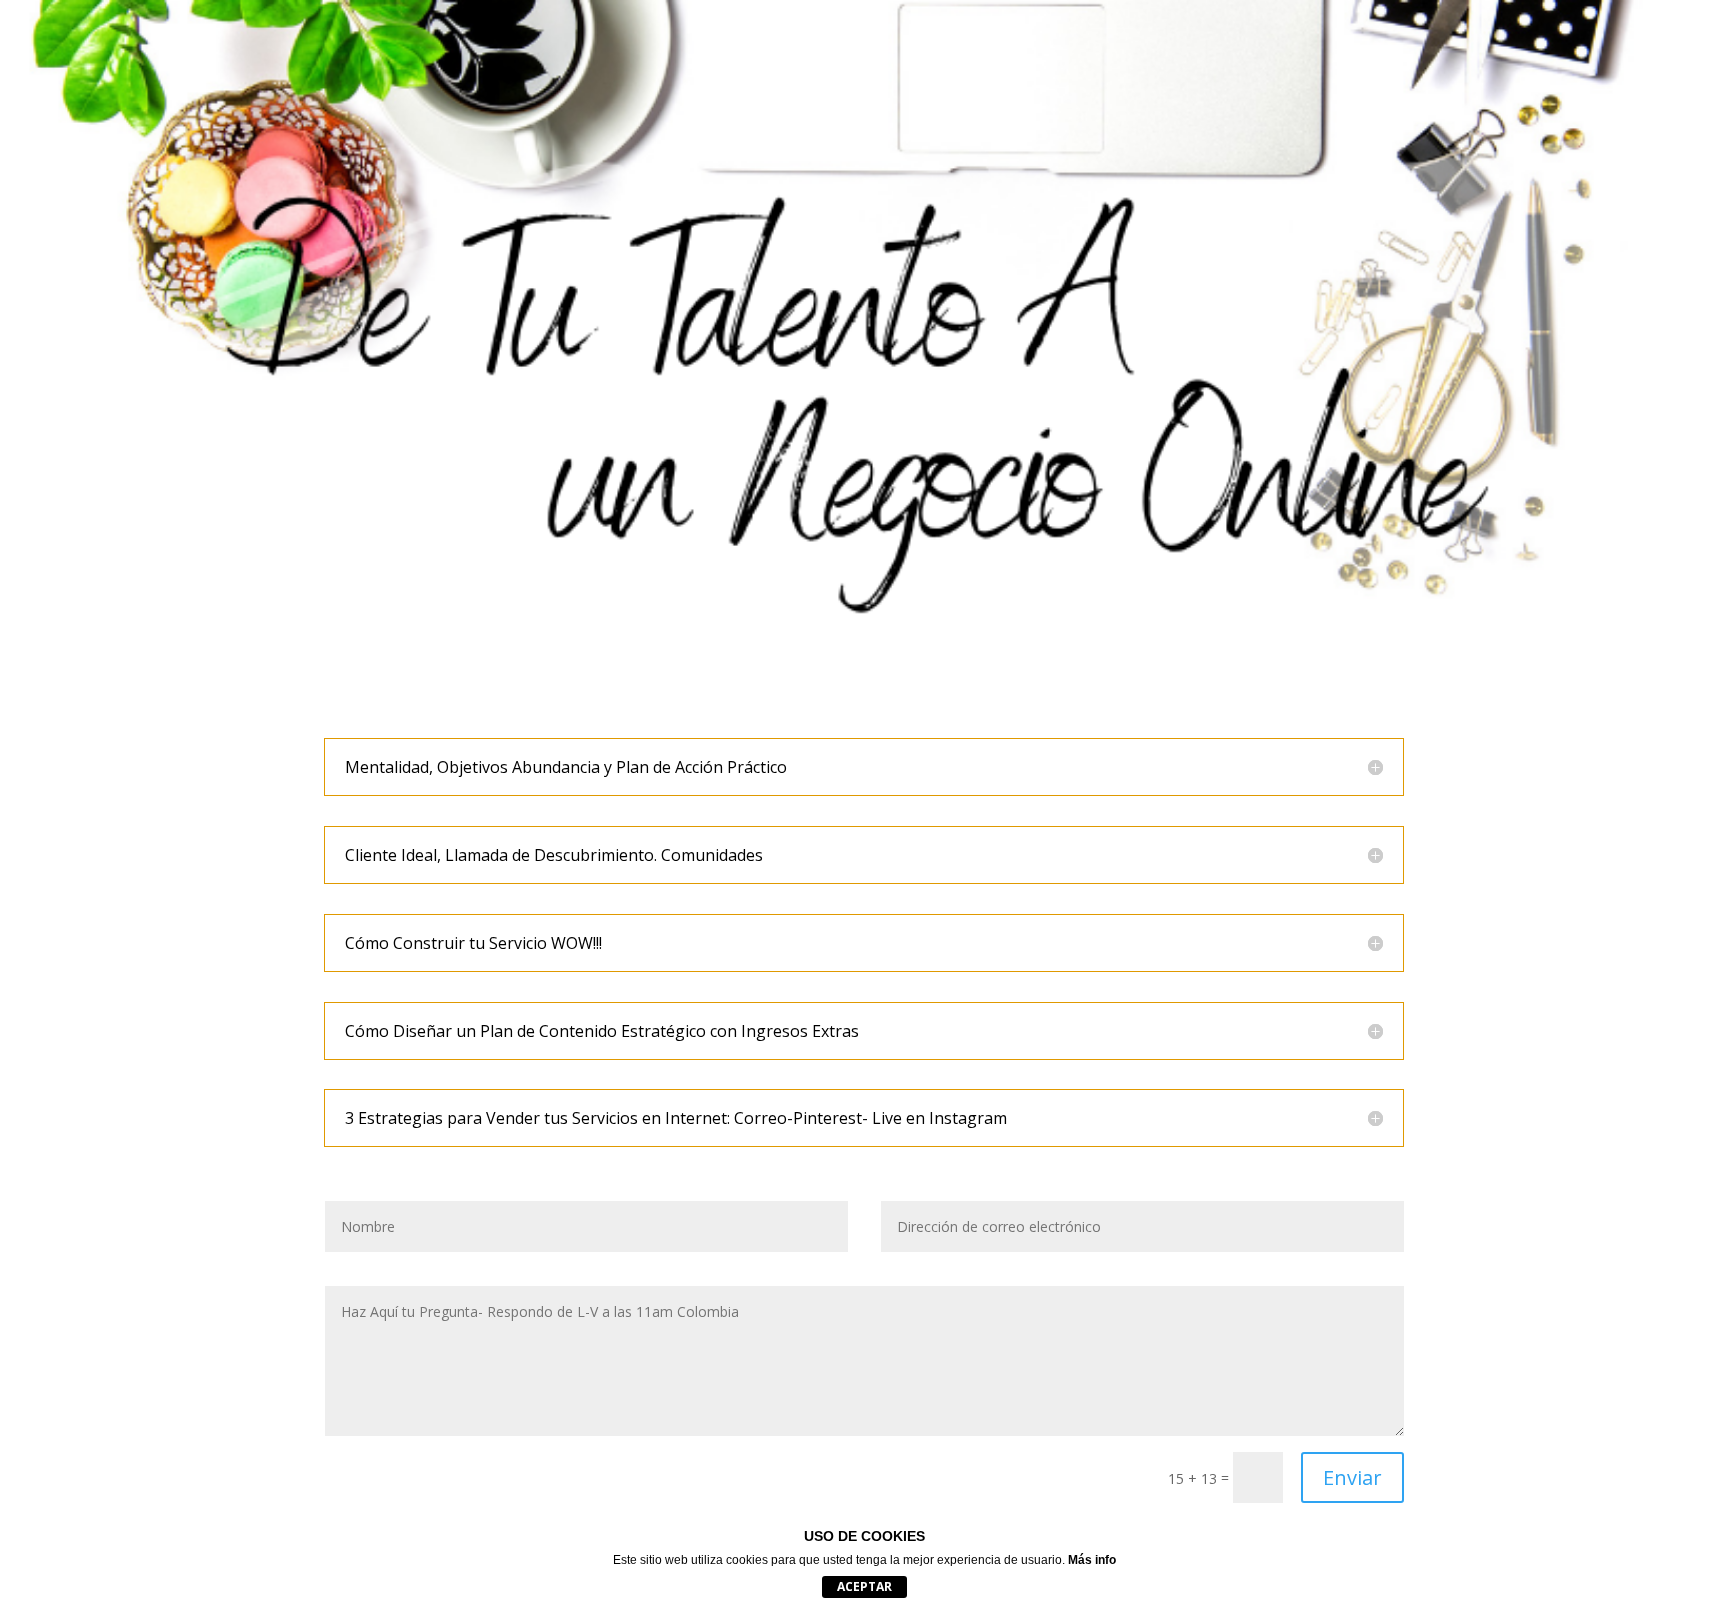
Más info (1092, 1560)
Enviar (1352, 1477)
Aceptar (864, 1586)
